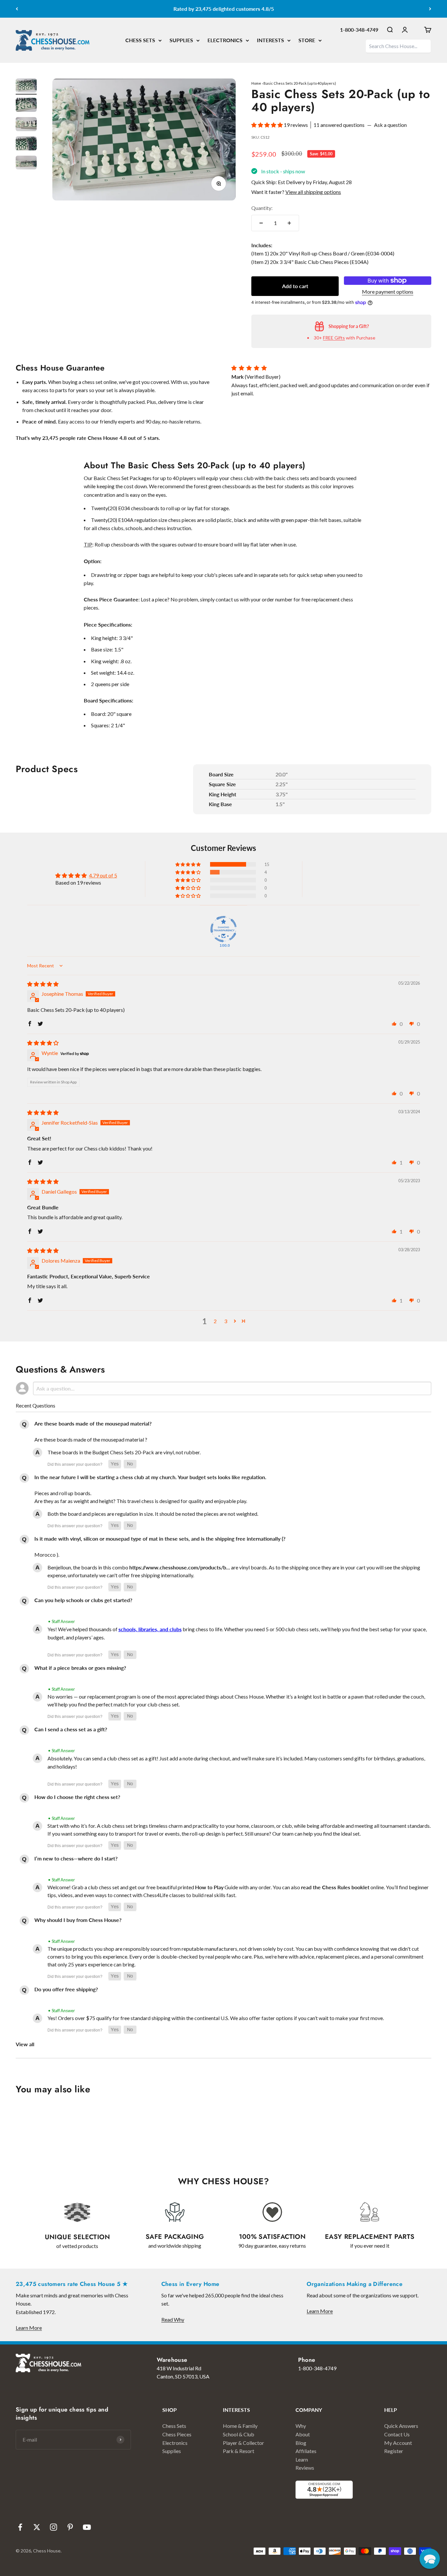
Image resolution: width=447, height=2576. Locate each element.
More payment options (388, 292)
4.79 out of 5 (103, 875)
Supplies (172, 2451)
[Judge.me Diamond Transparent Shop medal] (223, 929)
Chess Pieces (177, 2434)
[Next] (430, 9)
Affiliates (306, 2451)
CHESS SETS (140, 40)
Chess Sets (174, 2426)
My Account (398, 2443)
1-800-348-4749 (359, 30)
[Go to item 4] (26, 144)
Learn (302, 2459)
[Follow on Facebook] (20, 2527)
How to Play (209, 1887)
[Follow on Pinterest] (70, 2527)
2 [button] (215, 1321)
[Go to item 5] (26, 164)
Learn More (29, 2328)
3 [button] (226, 1321)
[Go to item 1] (26, 86)
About (303, 2434)
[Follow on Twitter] (37, 2527)
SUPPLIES (181, 40)
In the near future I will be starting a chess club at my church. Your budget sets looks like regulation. (150, 1477)
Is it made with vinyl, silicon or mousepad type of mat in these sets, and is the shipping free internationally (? (160, 1539)
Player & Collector (243, 2443)
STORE (307, 40)
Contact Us (397, 2434)
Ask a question (390, 125)
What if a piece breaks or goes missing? (80, 1668)
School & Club (239, 2434)
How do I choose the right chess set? (77, 1797)
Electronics (175, 2443)
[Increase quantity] (289, 223)
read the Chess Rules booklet (335, 1887)
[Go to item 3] (26, 125)
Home (256, 83)
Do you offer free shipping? (66, 1989)
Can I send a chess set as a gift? (71, 1729)
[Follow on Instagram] (54, 2527)
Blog (301, 2443)
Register (394, 2451)
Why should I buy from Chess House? (78, 1920)
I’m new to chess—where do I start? (76, 1858)
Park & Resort (239, 2451)
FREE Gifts (334, 338)
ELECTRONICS (225, 40)
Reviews (305, 2468)
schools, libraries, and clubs (150, 1629)
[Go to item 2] (26, 106)
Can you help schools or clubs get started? (83, 1600)
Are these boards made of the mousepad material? (93, 1423)
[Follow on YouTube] (87, 2527)
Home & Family (240, 2426)
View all (25, 2044)
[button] (268, 125)
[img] (43, 984)
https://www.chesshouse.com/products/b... (180, 1567)
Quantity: (262, 208)
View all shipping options (313, 192)
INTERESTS (270, 40)
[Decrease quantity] (261, 223)
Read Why (173, 2319)
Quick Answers (401, 2426)
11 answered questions (339, 125)
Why (301, 2426)
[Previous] (17, 9)
